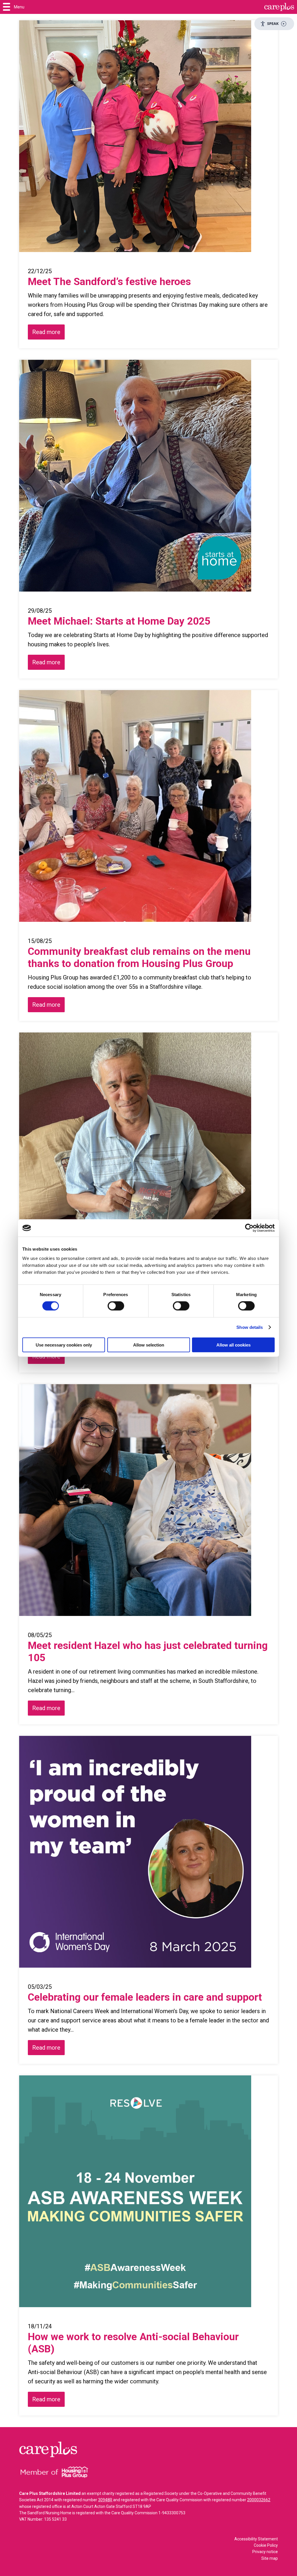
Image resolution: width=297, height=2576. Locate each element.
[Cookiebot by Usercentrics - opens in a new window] (249, 1228)
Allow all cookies (233, 1345)
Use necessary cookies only (64, 1345)
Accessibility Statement (256, 2539)
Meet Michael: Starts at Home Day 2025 (120, 621)
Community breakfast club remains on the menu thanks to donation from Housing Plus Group (139, 958)
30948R (105, 2500)
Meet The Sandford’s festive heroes (111, 282)
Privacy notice (265, 2552)
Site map (270, 2558)
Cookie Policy (266, 2545)
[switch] (116, 1306)
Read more (46, 332)
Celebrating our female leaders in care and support (145, 1997)
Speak (273, 23)
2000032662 (259, 2500)
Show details (250, 1327)
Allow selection (149, 1345)
